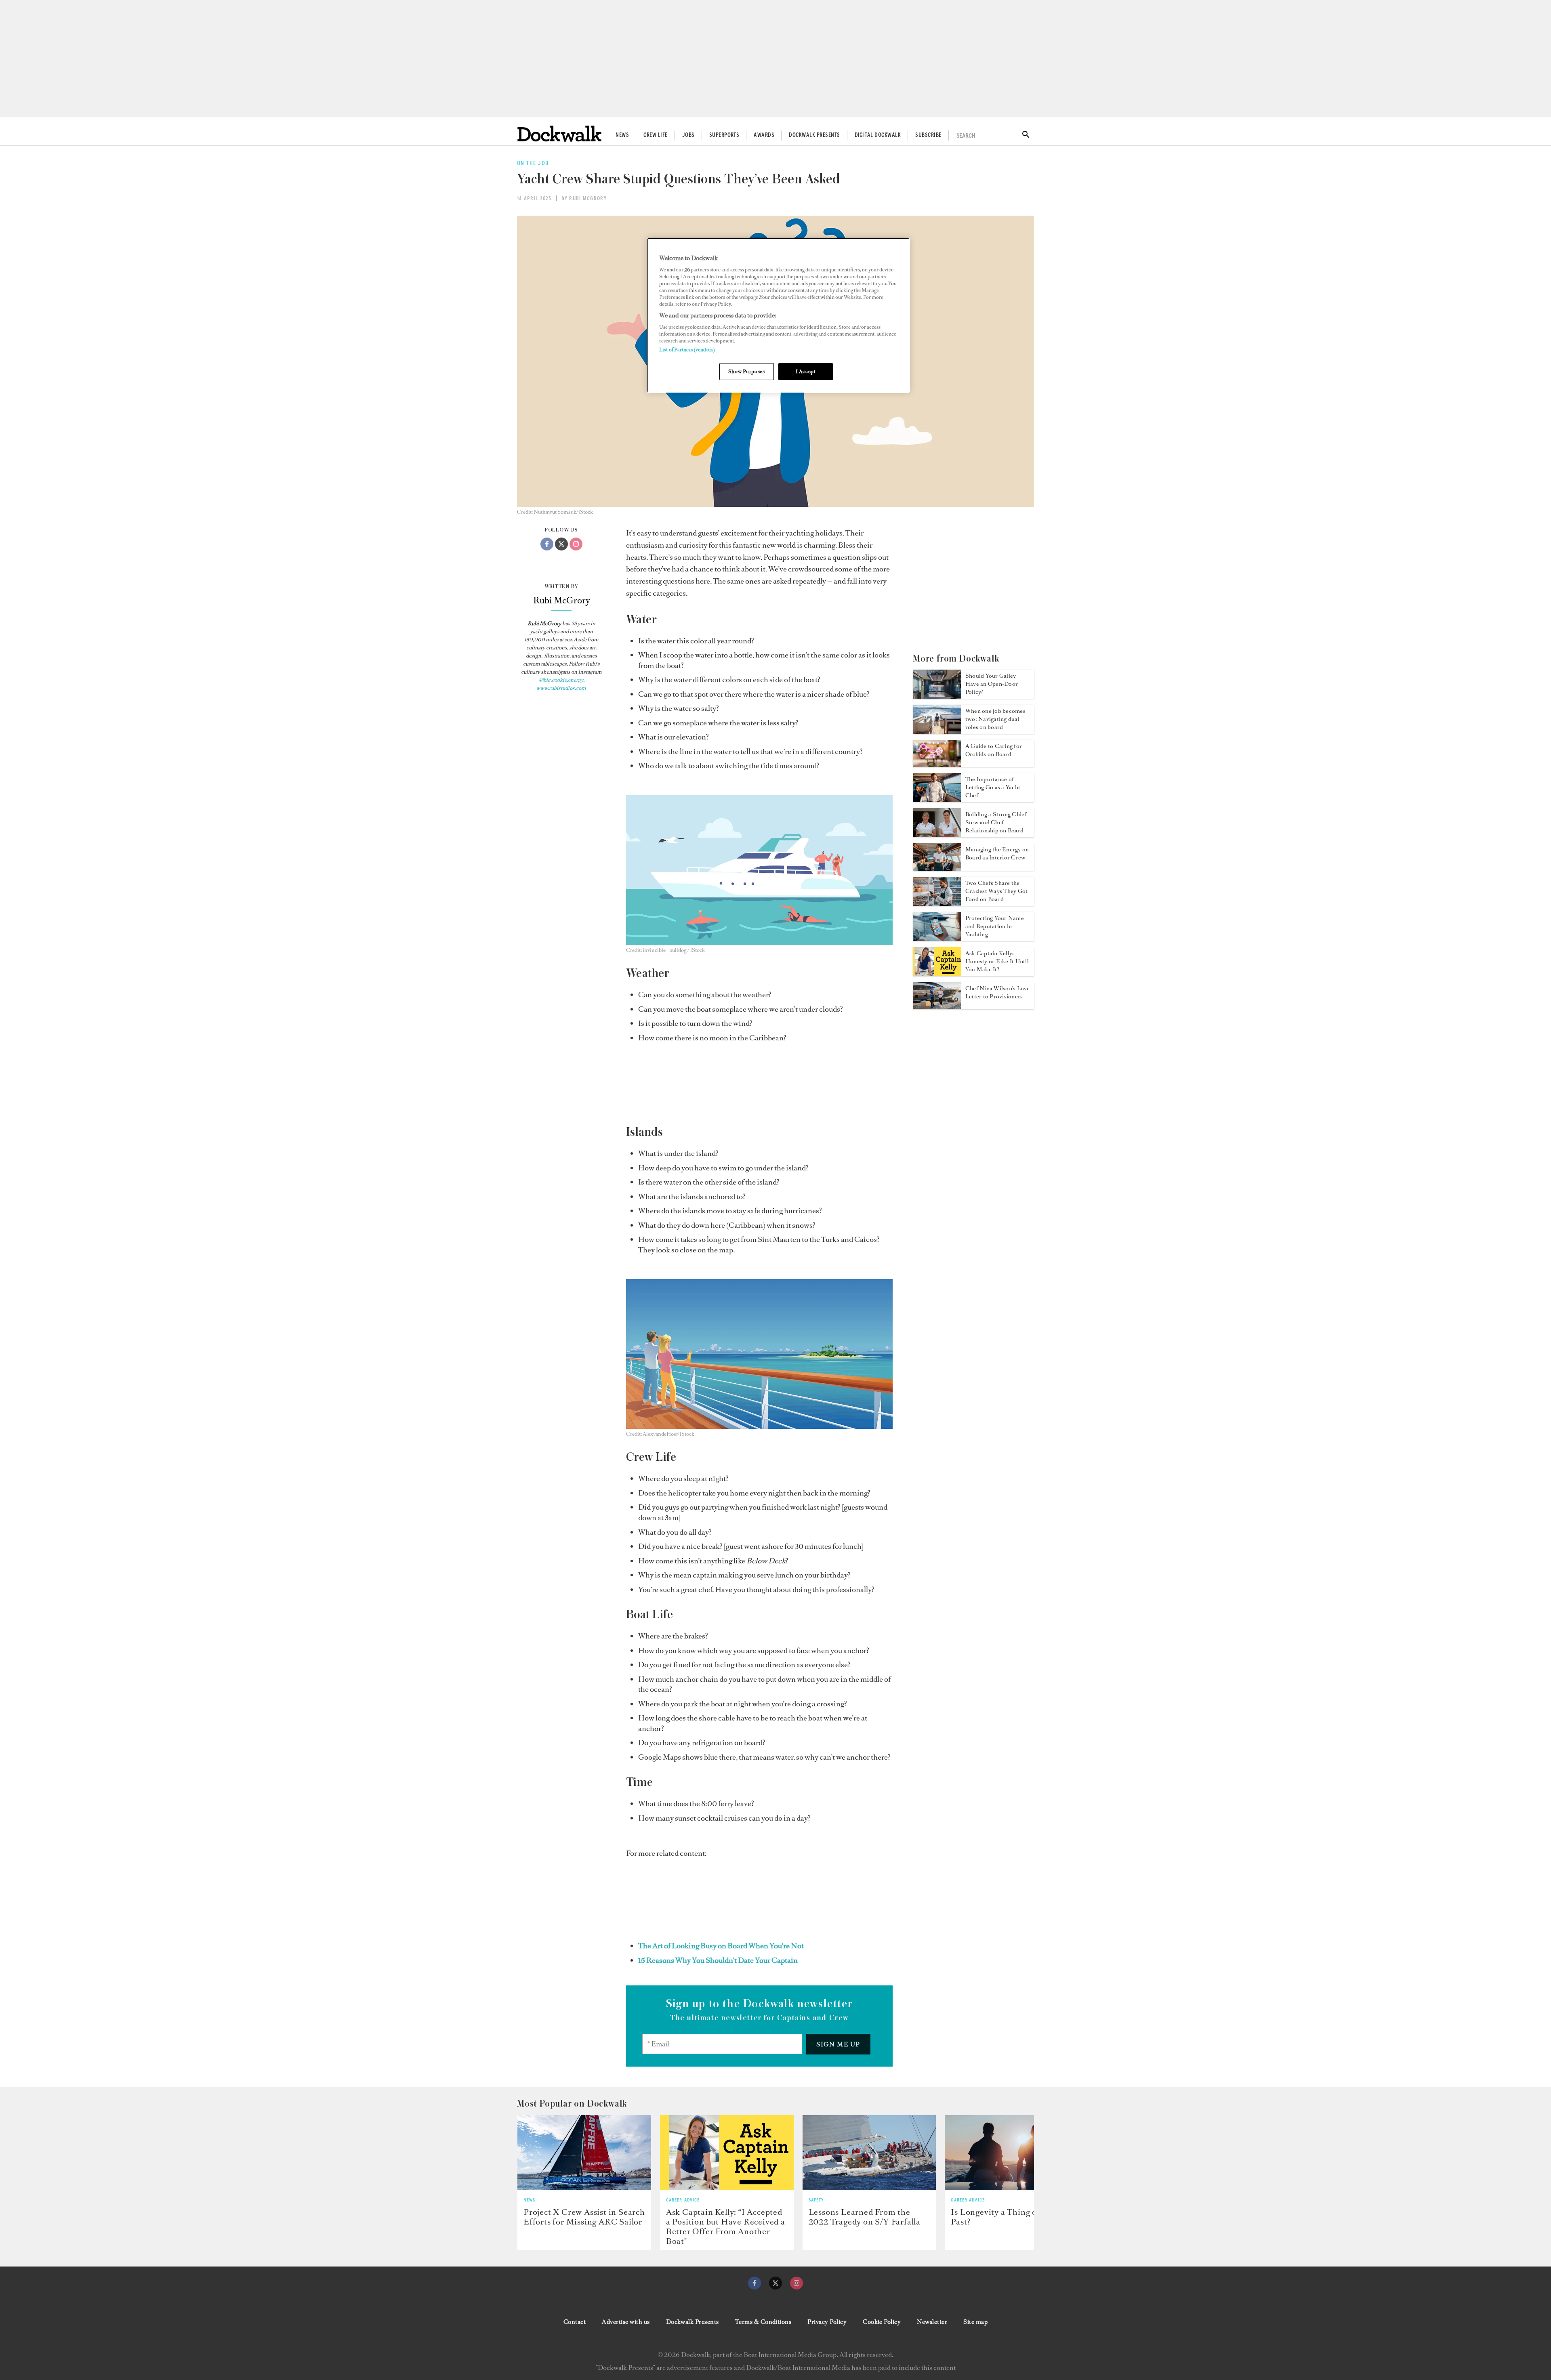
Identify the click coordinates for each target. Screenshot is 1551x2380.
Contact (575, 2322)
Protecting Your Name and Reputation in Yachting (995, 926)
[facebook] (754, 2283)
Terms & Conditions (763, 2322)
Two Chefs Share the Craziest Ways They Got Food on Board (996, 891)
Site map (975, 2322)
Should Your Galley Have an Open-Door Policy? (992, 684)
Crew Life (655, 135)
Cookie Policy (882, 2322)
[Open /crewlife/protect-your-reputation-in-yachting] (937, 939)
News (622, 135)
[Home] (559, 133)
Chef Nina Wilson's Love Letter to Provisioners (998, 993)
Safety (816, 2200)
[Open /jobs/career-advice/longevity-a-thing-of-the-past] (1012, 2153)
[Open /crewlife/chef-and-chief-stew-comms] (937, 835)
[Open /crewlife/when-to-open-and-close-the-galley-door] (937, 696)
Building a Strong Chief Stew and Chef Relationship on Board (996, 822)
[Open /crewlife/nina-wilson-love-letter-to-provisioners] (937, 1007)
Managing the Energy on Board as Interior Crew (997, 854)
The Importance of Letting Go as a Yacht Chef (993, 787)
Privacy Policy (827, 2322)
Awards (764, 135)
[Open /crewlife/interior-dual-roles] (937, 731)
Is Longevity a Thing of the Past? (1003, 2217)
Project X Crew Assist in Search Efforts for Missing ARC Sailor (584, 2217)
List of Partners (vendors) (687, 350)
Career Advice (683, 2200)
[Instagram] (576, 544)
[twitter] (775, 2283)
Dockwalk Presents (814, 135)
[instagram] (797, 2283)
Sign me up (838, 2044)
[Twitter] (561, 544)
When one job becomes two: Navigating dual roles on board (995, 719)
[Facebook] (547, 544)
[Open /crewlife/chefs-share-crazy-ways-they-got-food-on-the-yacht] (937, 903)
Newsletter (932, 2322)
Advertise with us (626, 2322)
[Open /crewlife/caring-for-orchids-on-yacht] (937, 765)
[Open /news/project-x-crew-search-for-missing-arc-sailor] (584, 2153)
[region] (778, 315)
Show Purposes (746, 371)
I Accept (806, 371)
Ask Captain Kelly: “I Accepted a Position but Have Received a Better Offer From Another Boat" (726, 2227)
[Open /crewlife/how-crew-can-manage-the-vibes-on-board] (937, 868)
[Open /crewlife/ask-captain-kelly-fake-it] (937, 974)
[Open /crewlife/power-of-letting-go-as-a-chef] (937, 800)
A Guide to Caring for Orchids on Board (994, 750)
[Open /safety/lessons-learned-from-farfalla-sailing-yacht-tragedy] (869, 2153)
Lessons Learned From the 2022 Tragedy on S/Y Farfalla (865, 2217)
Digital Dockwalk (878, 135)
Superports (724, 135)
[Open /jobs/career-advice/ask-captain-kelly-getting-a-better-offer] (727, 2153)
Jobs (688, 135)
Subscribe (928, 135)
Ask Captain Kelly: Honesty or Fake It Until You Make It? (997, 961)
